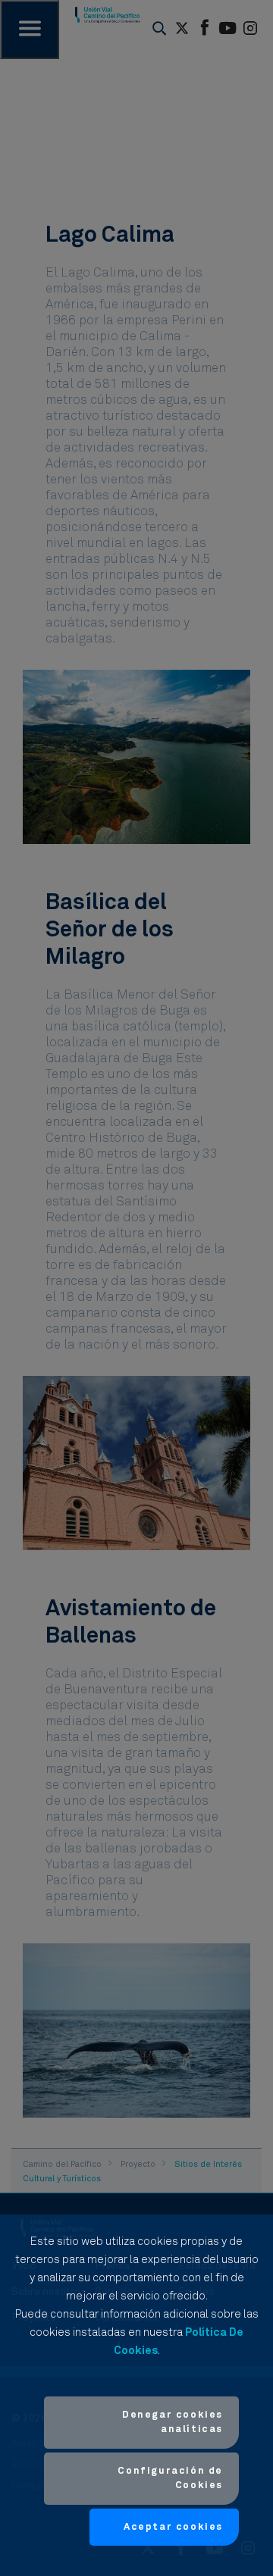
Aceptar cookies (173, 2527)
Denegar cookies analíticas (173, 2423)
